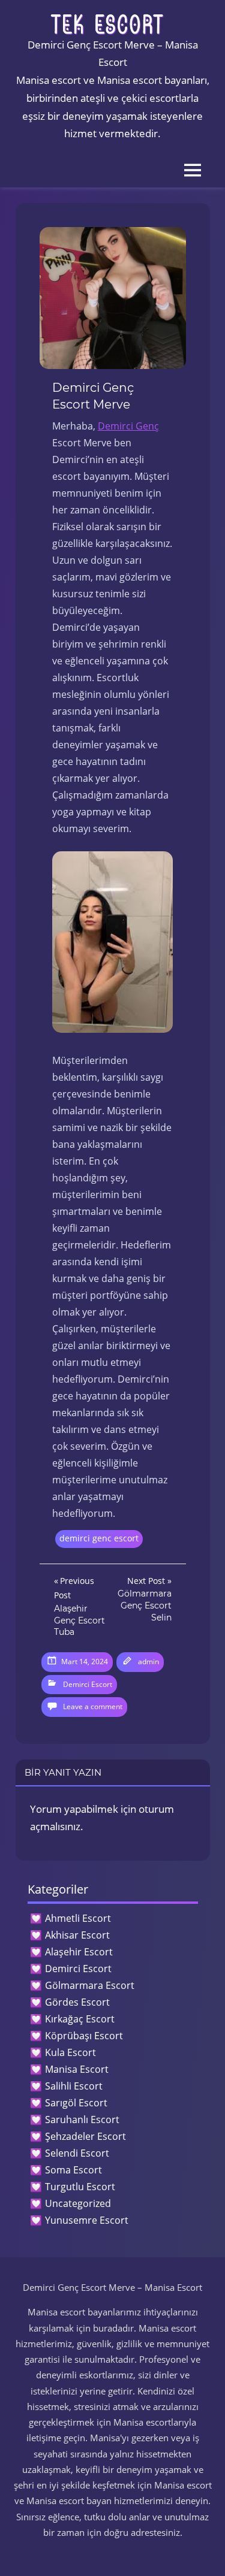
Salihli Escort (74, 2086)
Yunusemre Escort (87, 2220)
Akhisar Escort (77, 1935)
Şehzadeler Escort (85, 2136)
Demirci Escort (88, 1684)
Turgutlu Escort (80, 2187)
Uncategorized (78, 2203)
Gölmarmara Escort (90, 1985)
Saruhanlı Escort (82, 2120)
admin (148, 1662)
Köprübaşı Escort (84, 2036)
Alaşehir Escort (79, 1952)
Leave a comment (93, 1706)
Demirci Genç (128, 426)
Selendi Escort (77, 2153)
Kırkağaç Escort (80, 2019)
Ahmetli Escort (78, 1918)
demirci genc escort (99, 1538)
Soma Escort (73, 2170)
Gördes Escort (77, 2002)
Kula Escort (70, 2052)
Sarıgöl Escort (76, 2103)
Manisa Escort (77, 2069)
